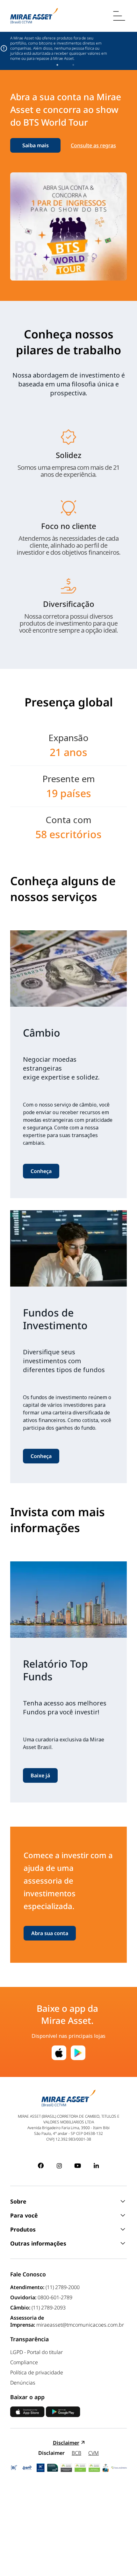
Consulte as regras (93, 145)
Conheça (41, 1171)
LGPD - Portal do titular (36, 2352)
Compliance (24, 2362)
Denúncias (23, 2383)
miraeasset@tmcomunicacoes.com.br (80, 2325)
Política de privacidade (37, 2372)
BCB (76, 2453)
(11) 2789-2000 (63, 2287)
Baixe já (40, 1775)
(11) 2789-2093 (49, 2308)
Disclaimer (66, 2443)
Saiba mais (36, 145)
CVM (94, 2453)
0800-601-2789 (55, 2297)
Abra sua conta (50, 1933)
